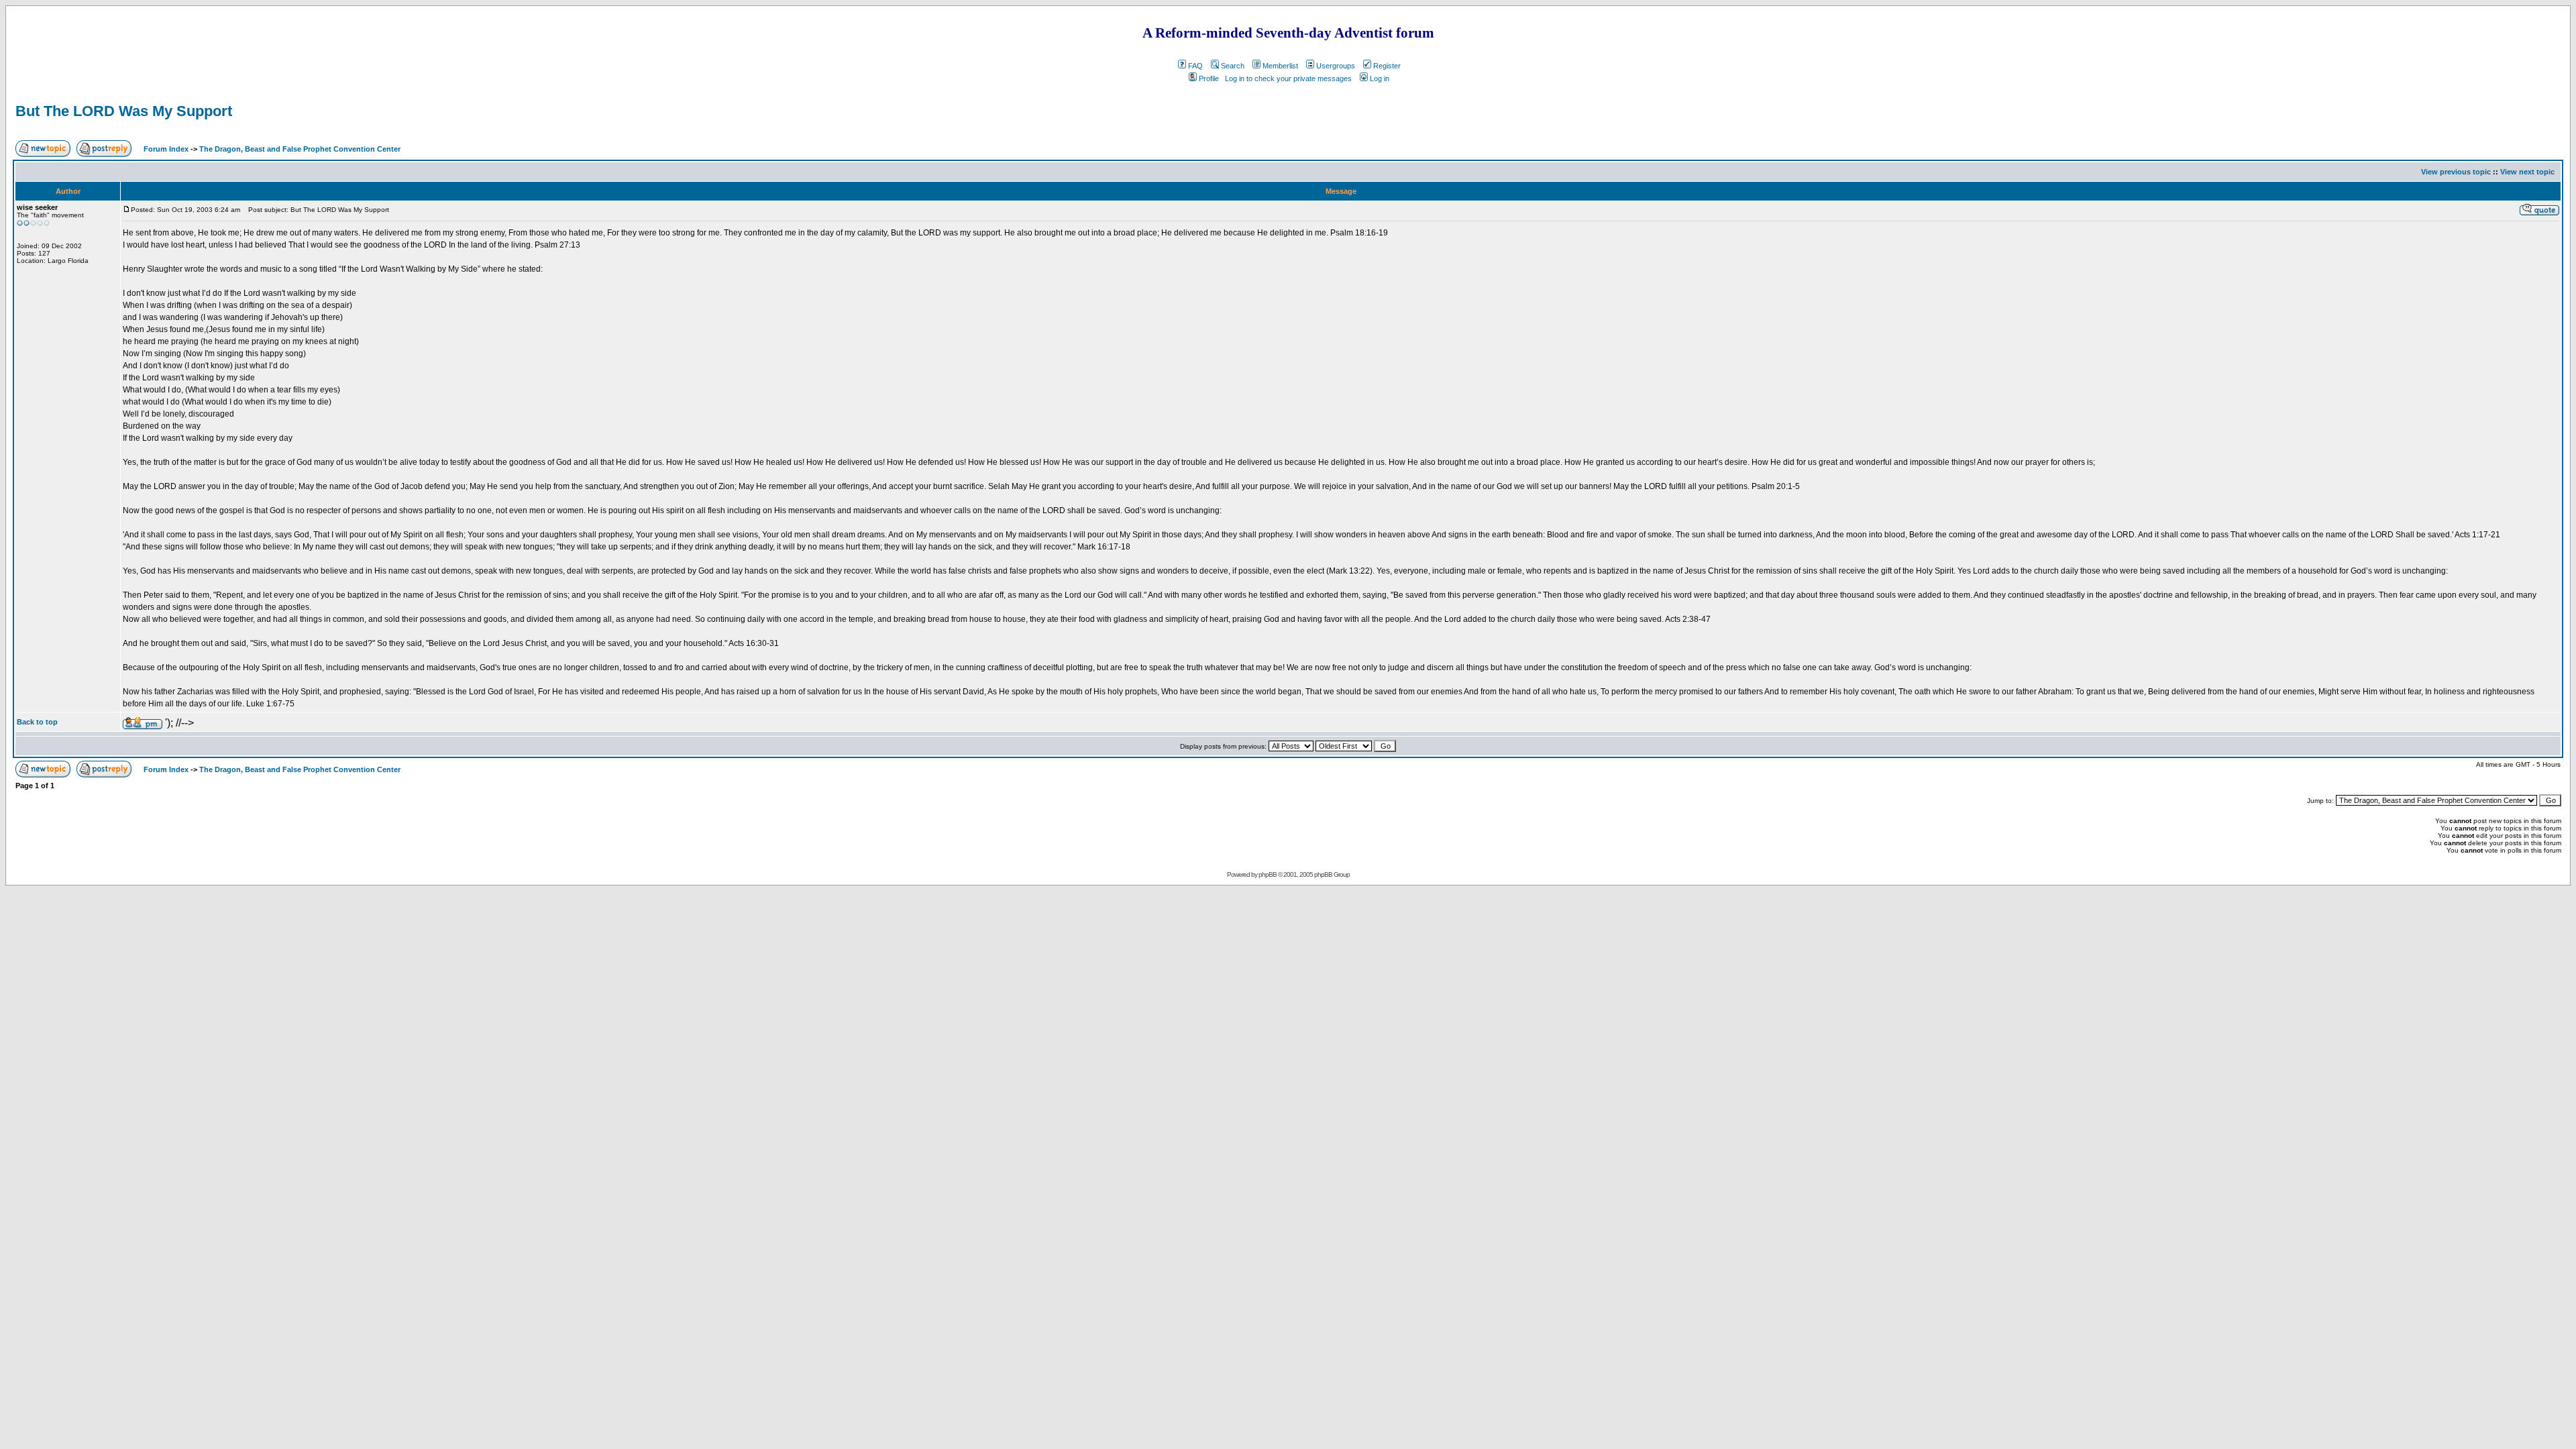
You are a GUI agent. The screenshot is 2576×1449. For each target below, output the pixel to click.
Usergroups (1336, 66)
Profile (1209, 78)
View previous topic (2456, 172)
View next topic (2527, 172)
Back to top (37, 722)
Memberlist (1280, 66)
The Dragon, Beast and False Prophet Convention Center (300, 149)
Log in (1380, 78)
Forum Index (165, 149)
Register (1387, 66)
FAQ (1195, 66)
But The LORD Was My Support (124, 111)
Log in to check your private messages (1288, 78)
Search (1233, 66)
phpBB (1268, 874)
